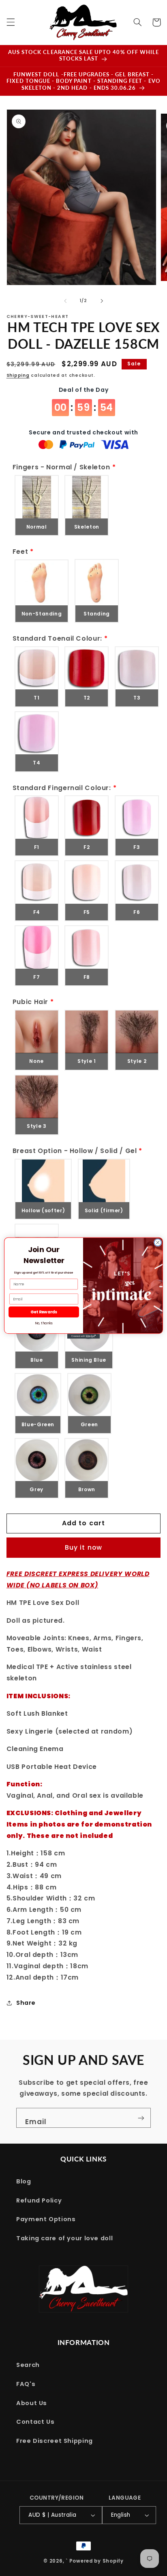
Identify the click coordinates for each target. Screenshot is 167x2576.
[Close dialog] (158, 1243)
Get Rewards (44, 1312)
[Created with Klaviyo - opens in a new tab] (83, 1336)
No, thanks (44, 1324)
